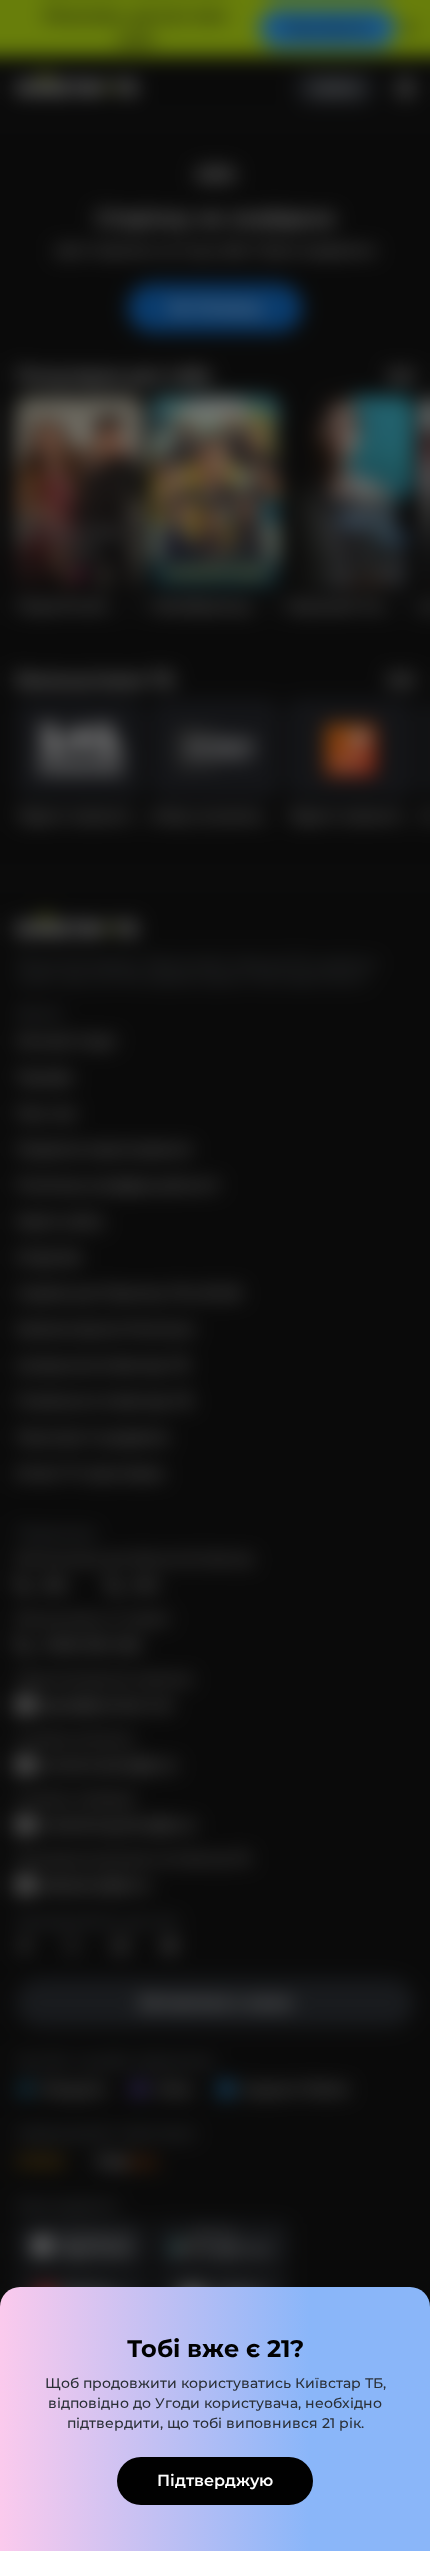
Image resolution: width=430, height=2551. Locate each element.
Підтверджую (215, 2480)
